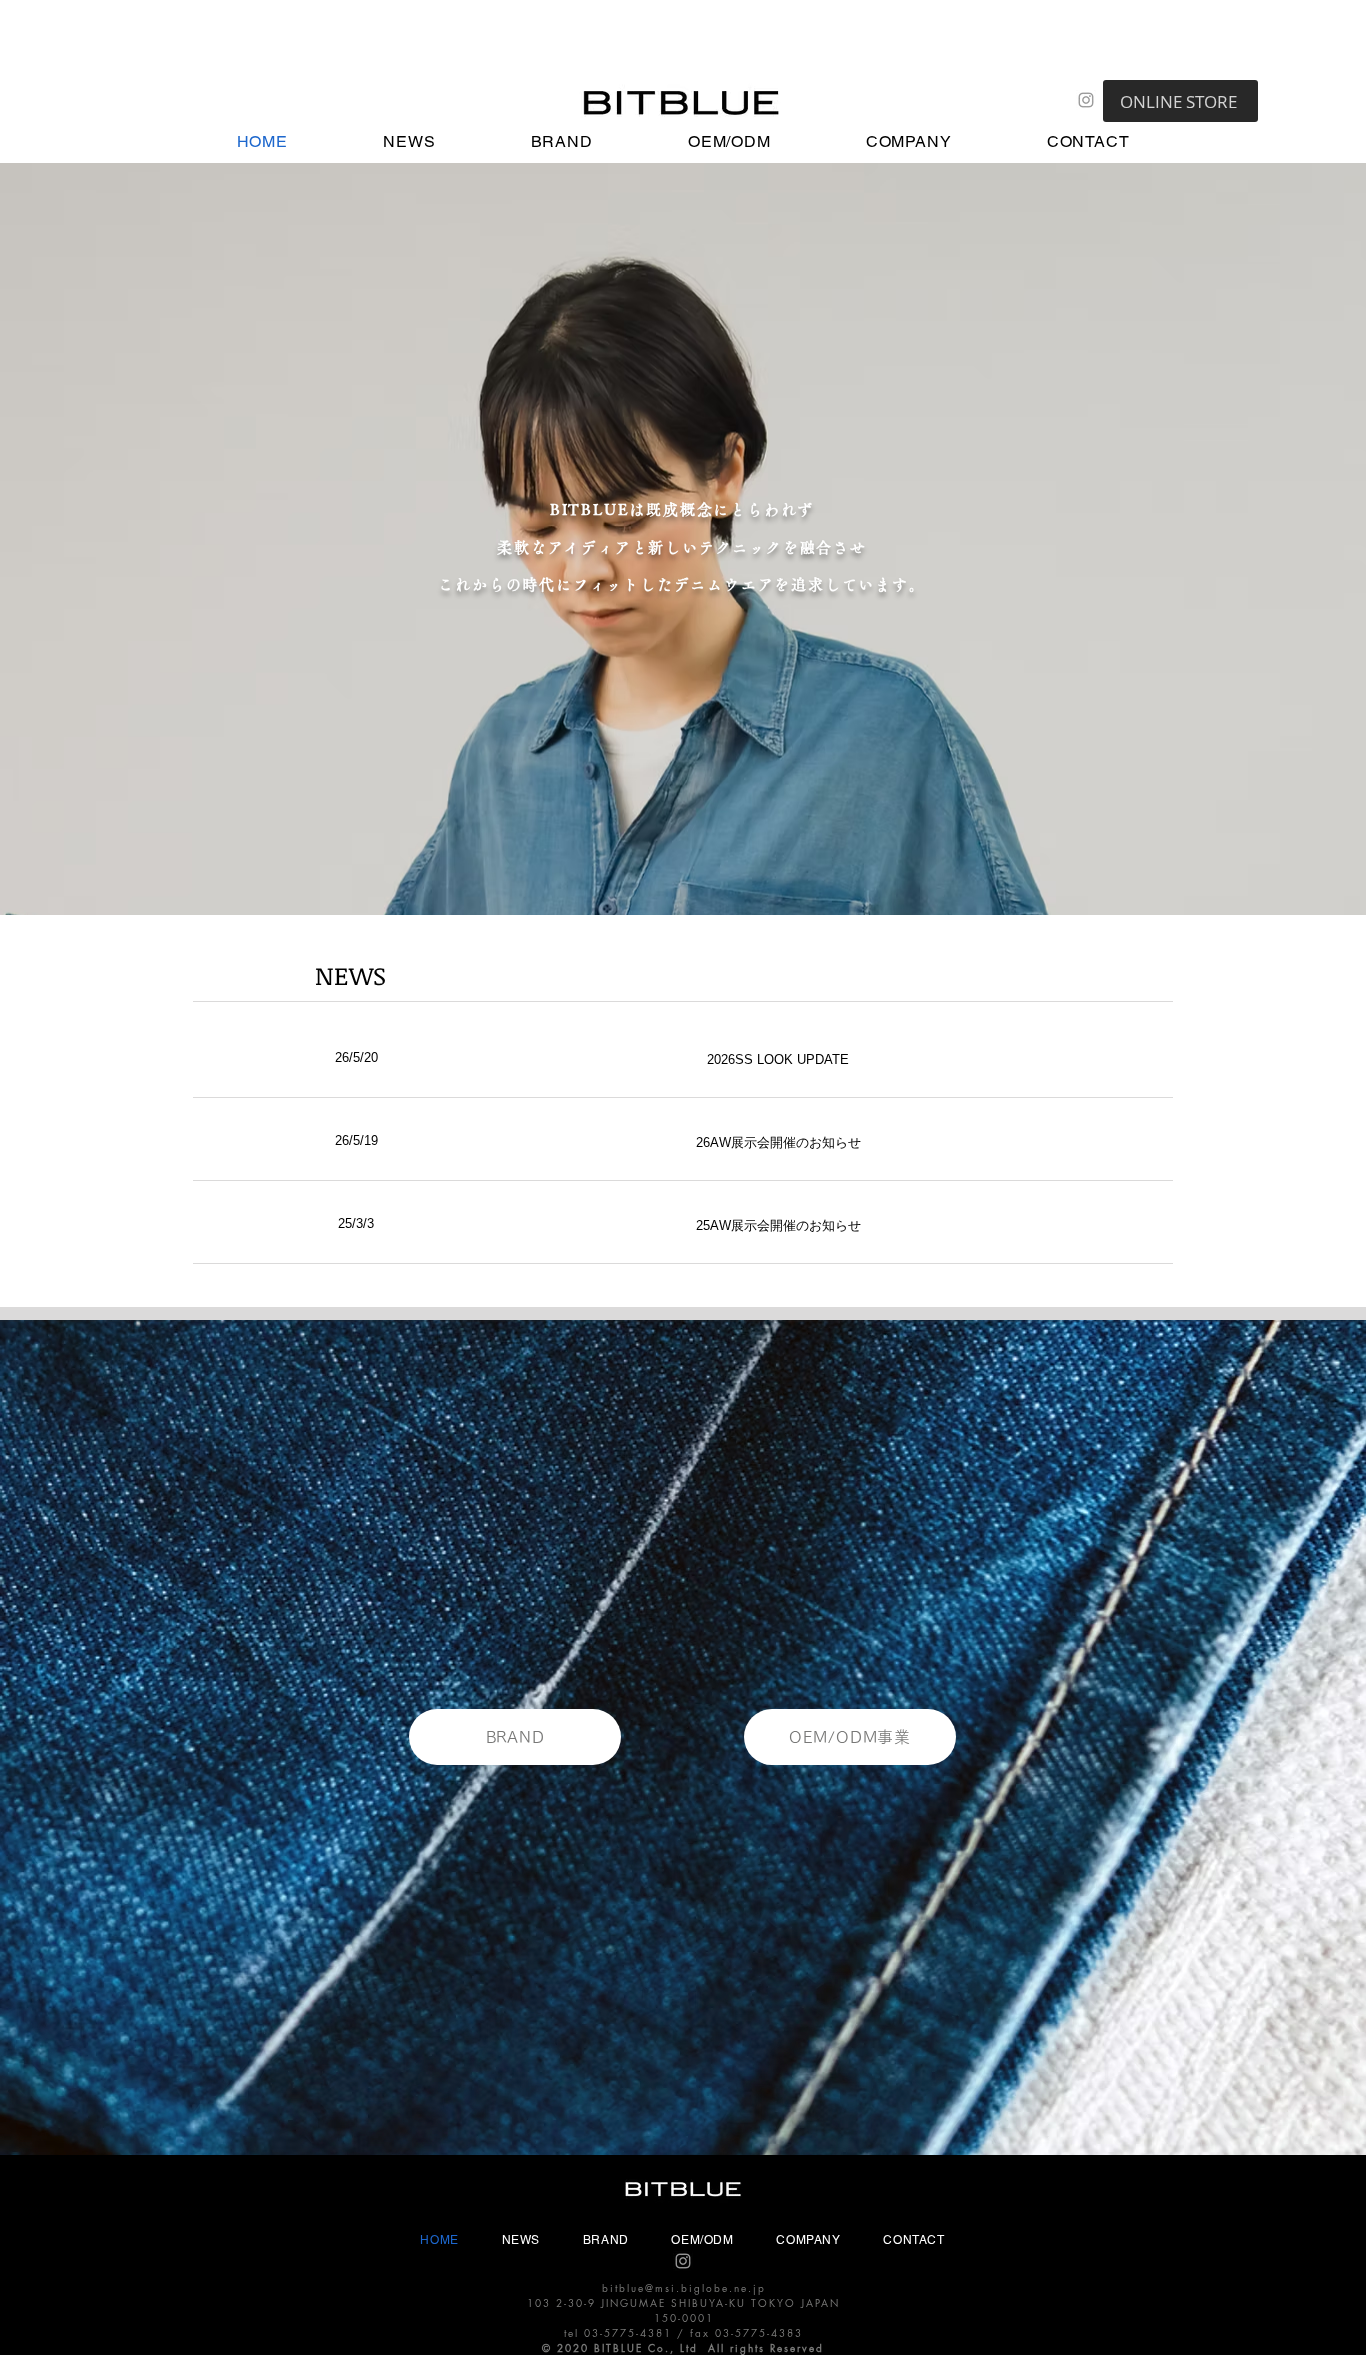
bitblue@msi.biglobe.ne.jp (684, 2287)
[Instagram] (1086, 100)
